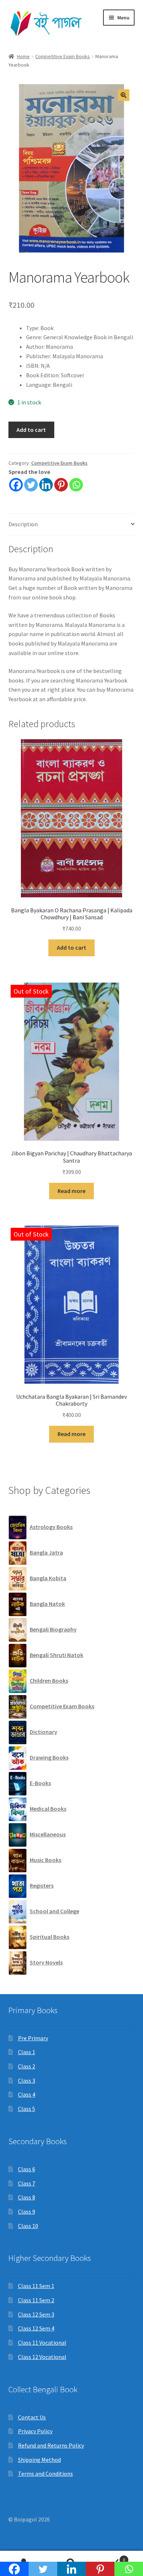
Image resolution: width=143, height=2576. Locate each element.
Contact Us (32, 2417)
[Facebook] (16, 485)
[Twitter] (31, 485)
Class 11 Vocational (42, 2343)
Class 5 (27, 2109)
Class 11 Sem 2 (36, 2300)
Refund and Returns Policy (51, 2445)
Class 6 (27, 2169)
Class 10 (28, 2226)
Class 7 (27, 2183)
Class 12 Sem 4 (36, 2328)
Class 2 (27, 2066)
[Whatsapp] (76, 485)
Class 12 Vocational (42, 2357)
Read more (71, 1191)
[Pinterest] (61, 485)
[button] (124, 95)
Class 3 (27, 2080)
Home (23, 56)
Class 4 (27, 2094)
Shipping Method (39, 2460)
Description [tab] (23, 524)
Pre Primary (33, 2038)
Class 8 (27, 2197)
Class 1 (27, 2052)
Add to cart (31, 430)
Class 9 (27, 2212)
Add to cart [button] (71, 947)
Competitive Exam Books (63, 56)
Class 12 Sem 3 (36, 2314)
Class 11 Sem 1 (36, 2286)
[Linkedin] (46, 485)
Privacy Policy (35, 2431)
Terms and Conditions (45, 2474)
